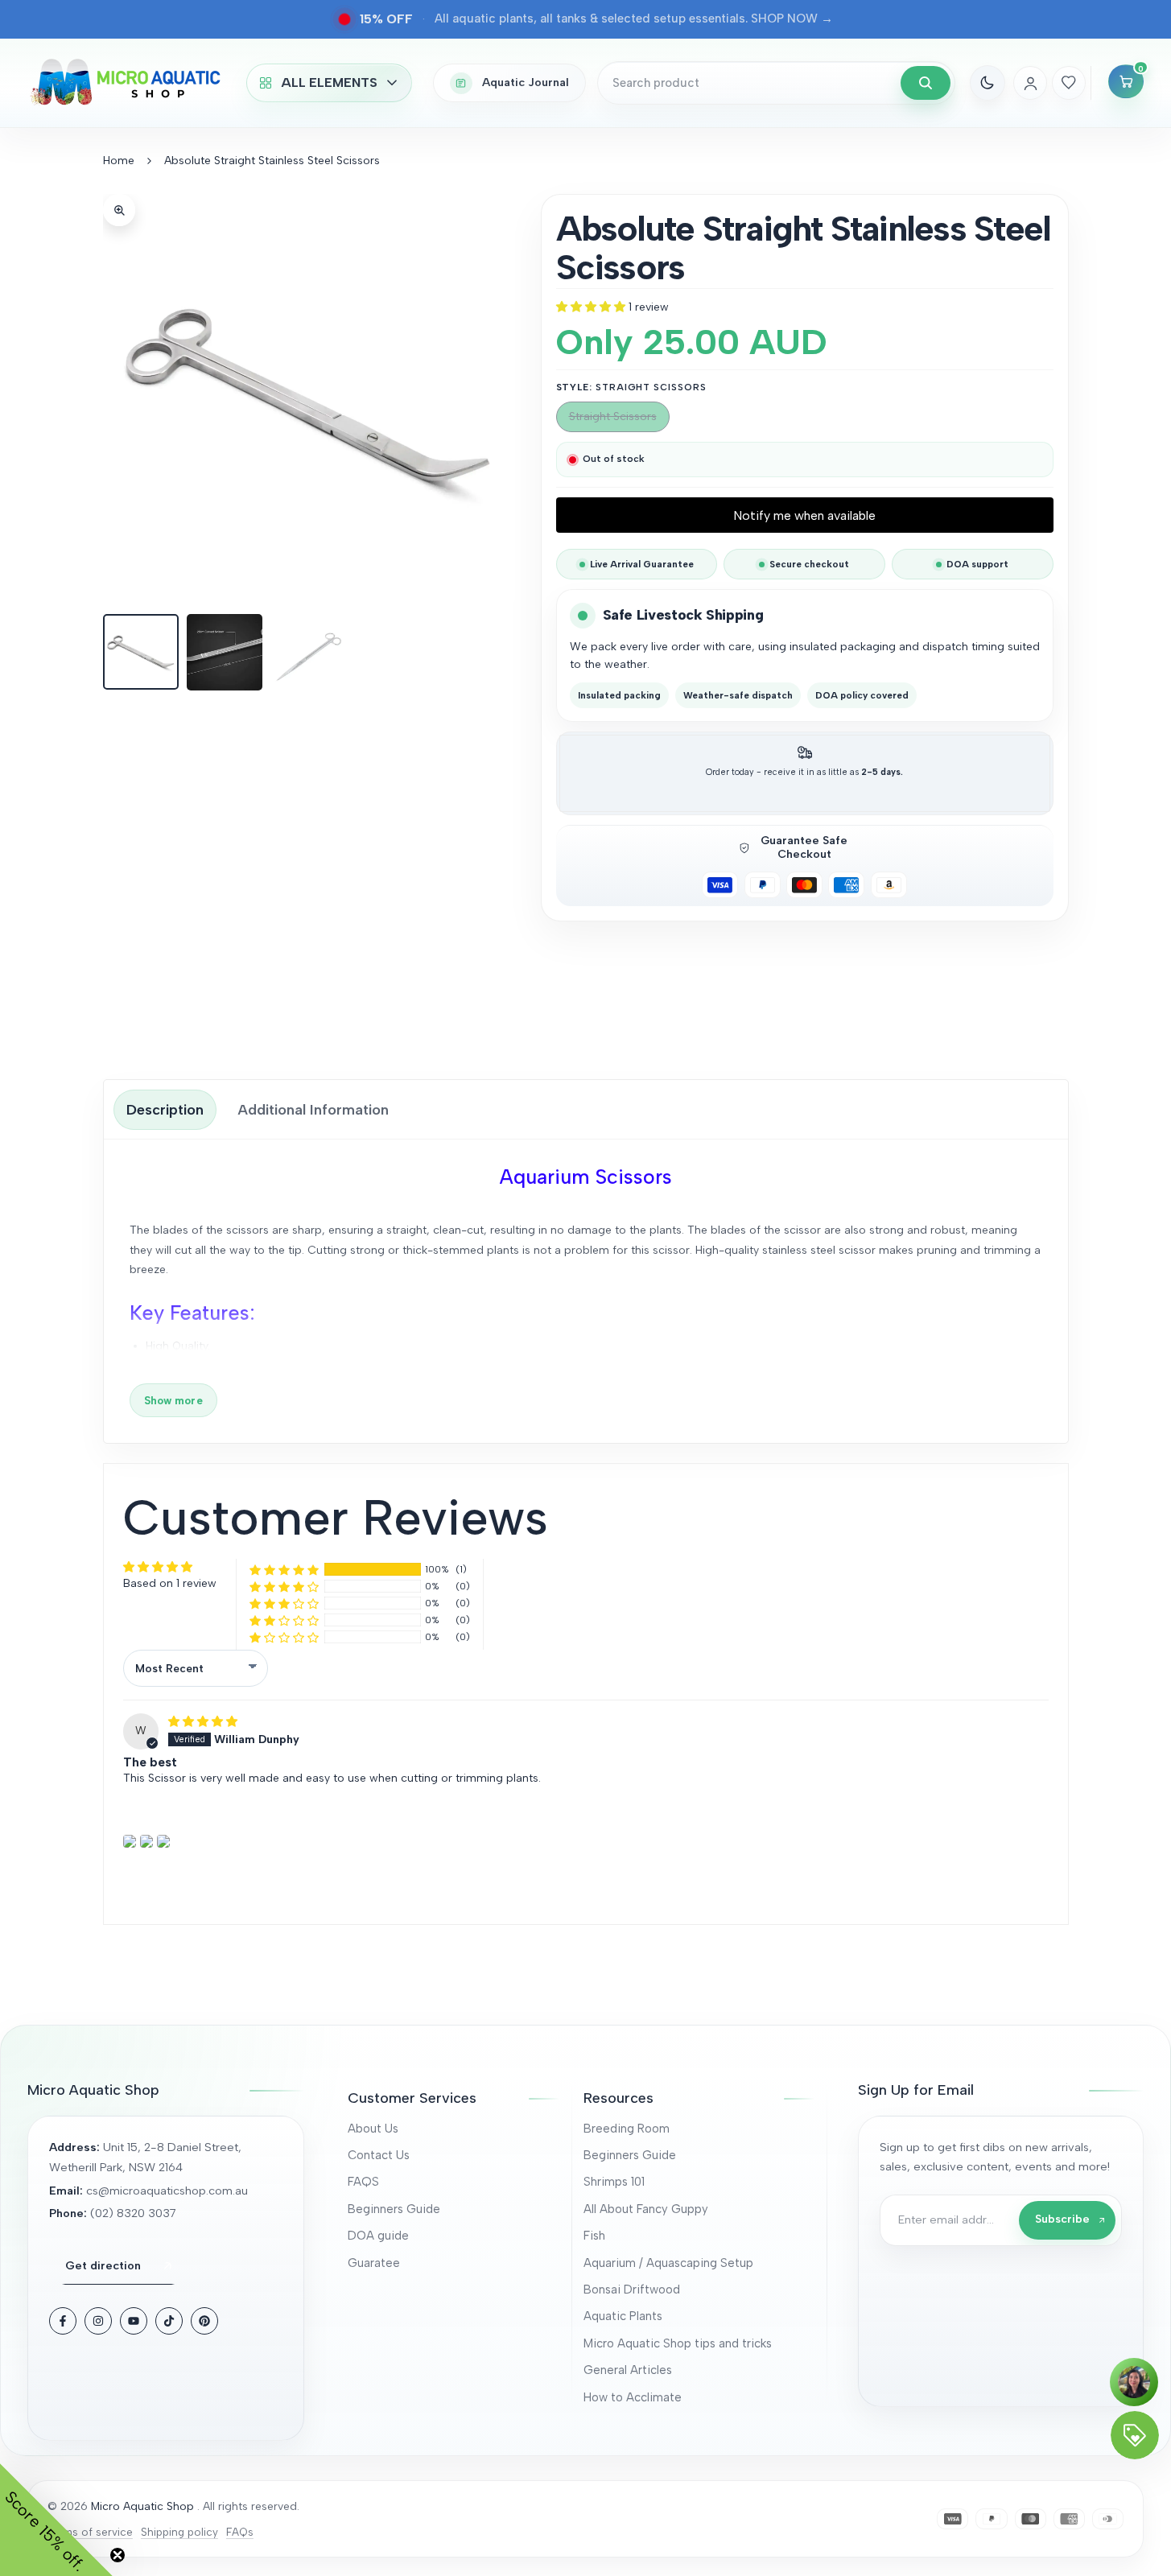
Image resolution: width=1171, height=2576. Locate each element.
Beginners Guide (394, 2209)
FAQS (363, 2182)
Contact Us (379, 2155)
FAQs (240, 2532)
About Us (373, 2129)
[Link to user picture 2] (146, 1841)
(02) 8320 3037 (133, 2213)
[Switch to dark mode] (988, 83)
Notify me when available (804, 515)
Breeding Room (627, 2129)
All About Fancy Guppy (646, 2209)
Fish (594, 2236)
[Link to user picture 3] (163, 1841)
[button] (592, 307)
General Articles (628, 2370)
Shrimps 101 (614, 2182)
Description (165, 1110)
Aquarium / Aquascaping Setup (668, 2263)
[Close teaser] (118, 2555)
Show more (173, 1400)
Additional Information (313, 1110)
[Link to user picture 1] (130, 1841)
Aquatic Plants (623, 2316)
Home (119, 161)
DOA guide (378, 2236)
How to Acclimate (633, 2397)
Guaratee (374, 2263)
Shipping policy (179, 2532)
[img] (203, 1722)
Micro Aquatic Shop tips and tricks (678, 2343)
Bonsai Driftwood (632, 2290)
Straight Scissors (612, 420)
